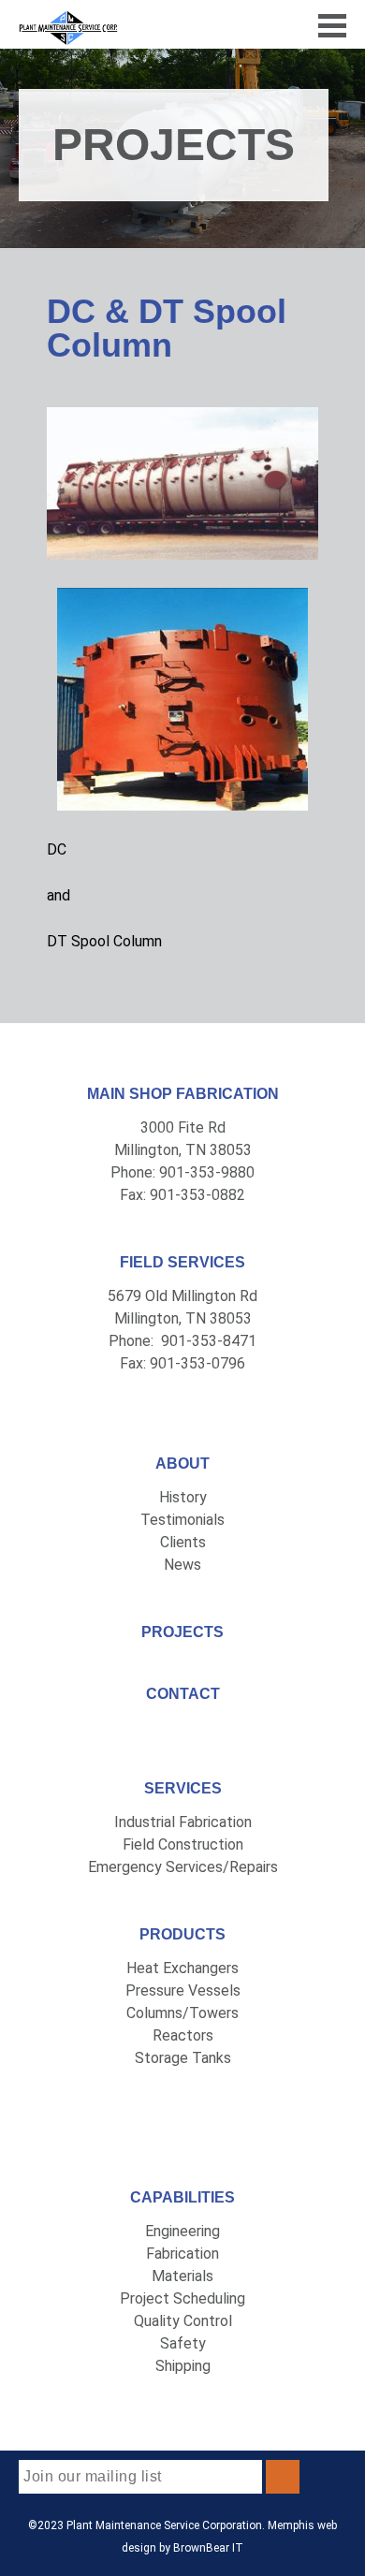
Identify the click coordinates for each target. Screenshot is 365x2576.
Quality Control (183, 2321)
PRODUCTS (182, 1934)
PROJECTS (182, 1632)
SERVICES (183, 1788)
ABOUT (182, 1464)
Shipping (183, 2366)
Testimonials (182, 1520)
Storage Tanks (183, 2058)
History (183, 1497)
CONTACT (183, 1694)
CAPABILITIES (182, 2197)
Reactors (183, 2035)
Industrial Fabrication (183, 1822)
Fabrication (182, 2254)
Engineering (182, 2231)
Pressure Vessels (183, 1991)
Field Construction (183, 1844)
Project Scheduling (182, 2298)
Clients (183, 1542)
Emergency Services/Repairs (183, 1867)
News (182, 1565)
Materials (182, 2276)
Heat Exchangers (182, 1968)
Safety (183, 2343)
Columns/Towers (182, 2013)
